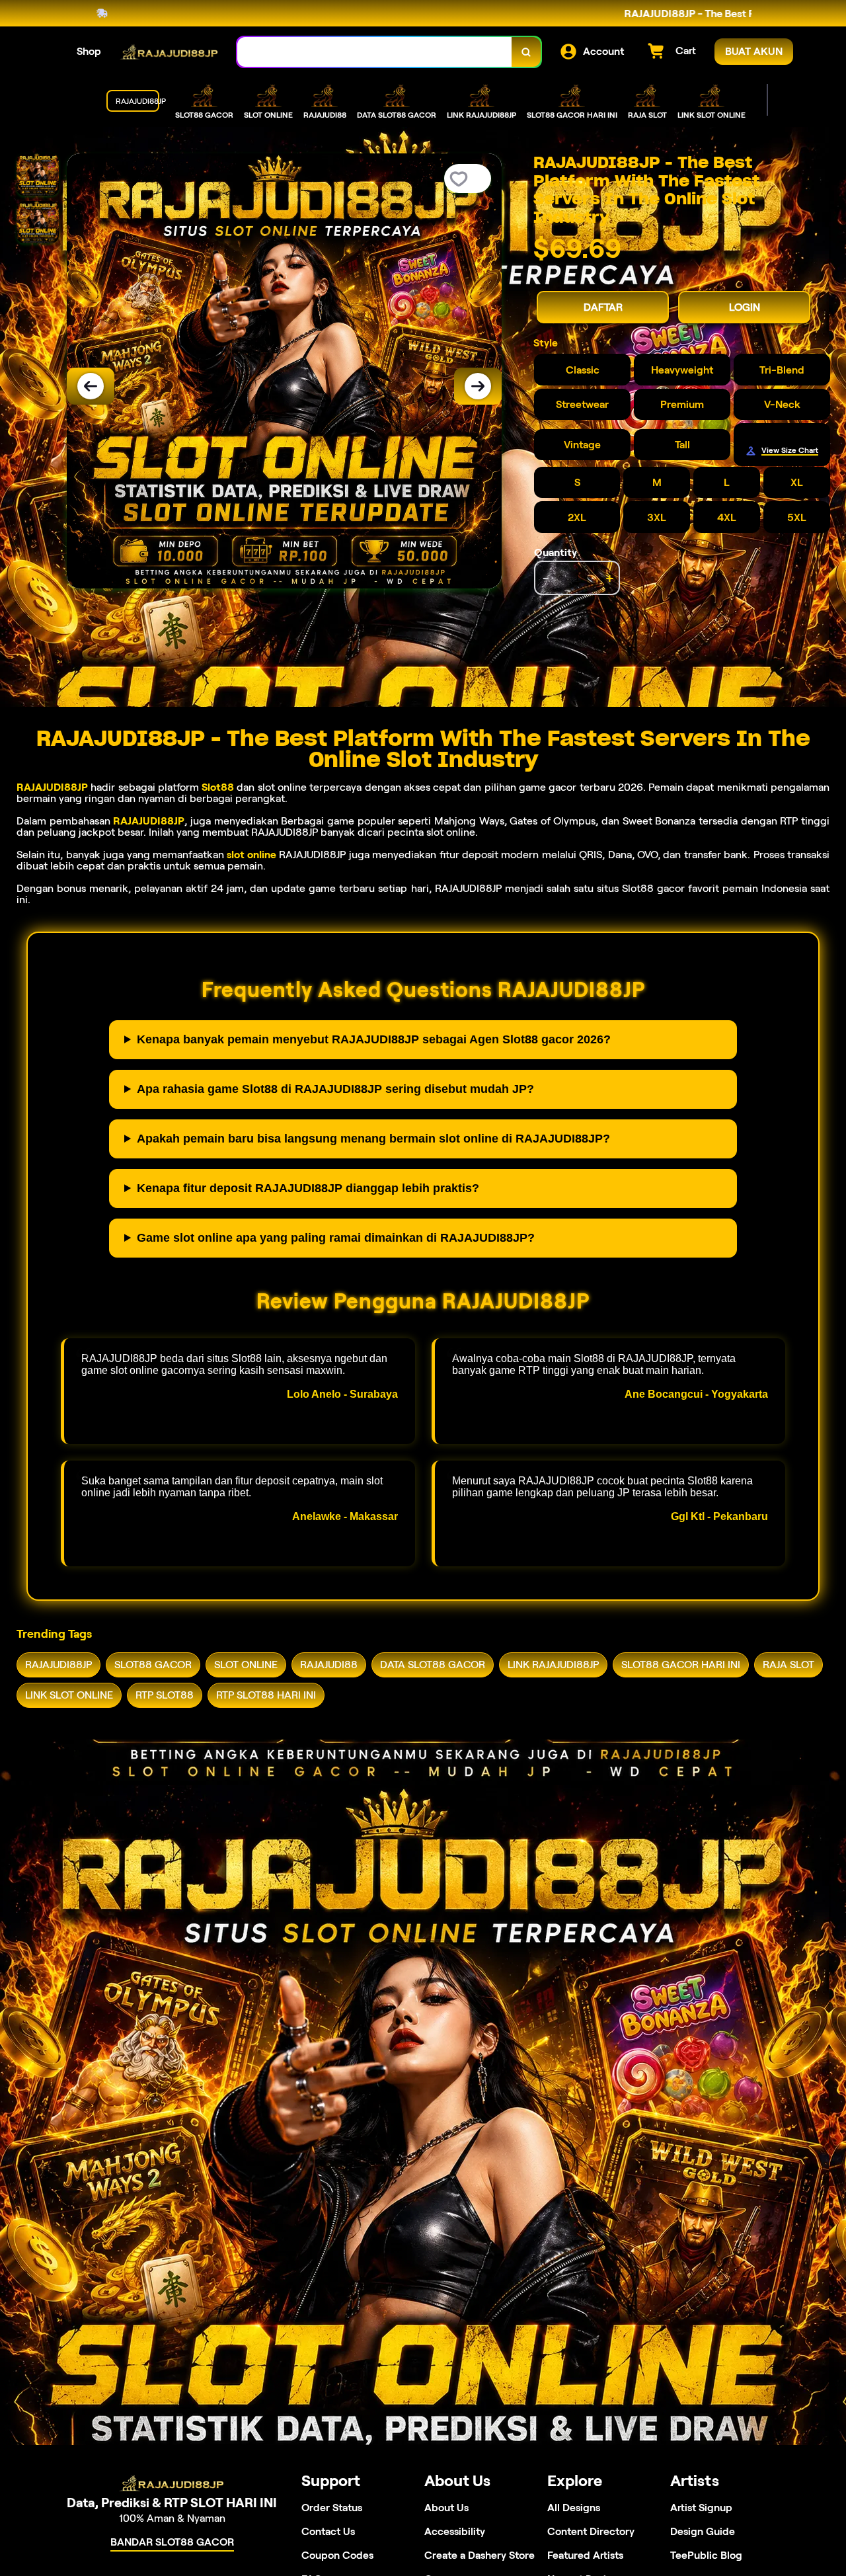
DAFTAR (603, 307)
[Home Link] (169, 52)
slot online (251, 855)
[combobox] (375, 52)
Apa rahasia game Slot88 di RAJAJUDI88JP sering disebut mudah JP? (335, 1089)
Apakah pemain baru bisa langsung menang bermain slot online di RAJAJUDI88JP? (373, 1139)
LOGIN (745, 307)
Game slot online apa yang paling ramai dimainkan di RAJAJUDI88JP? (336, 1238)
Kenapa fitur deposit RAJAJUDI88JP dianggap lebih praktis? (308, 1188)
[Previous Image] (91, 386)
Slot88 (218, 787)
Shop (89, 51)
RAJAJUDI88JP (52, 787)
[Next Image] (478, 386)
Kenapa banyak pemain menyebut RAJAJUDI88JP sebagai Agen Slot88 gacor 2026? (374, 1039)
